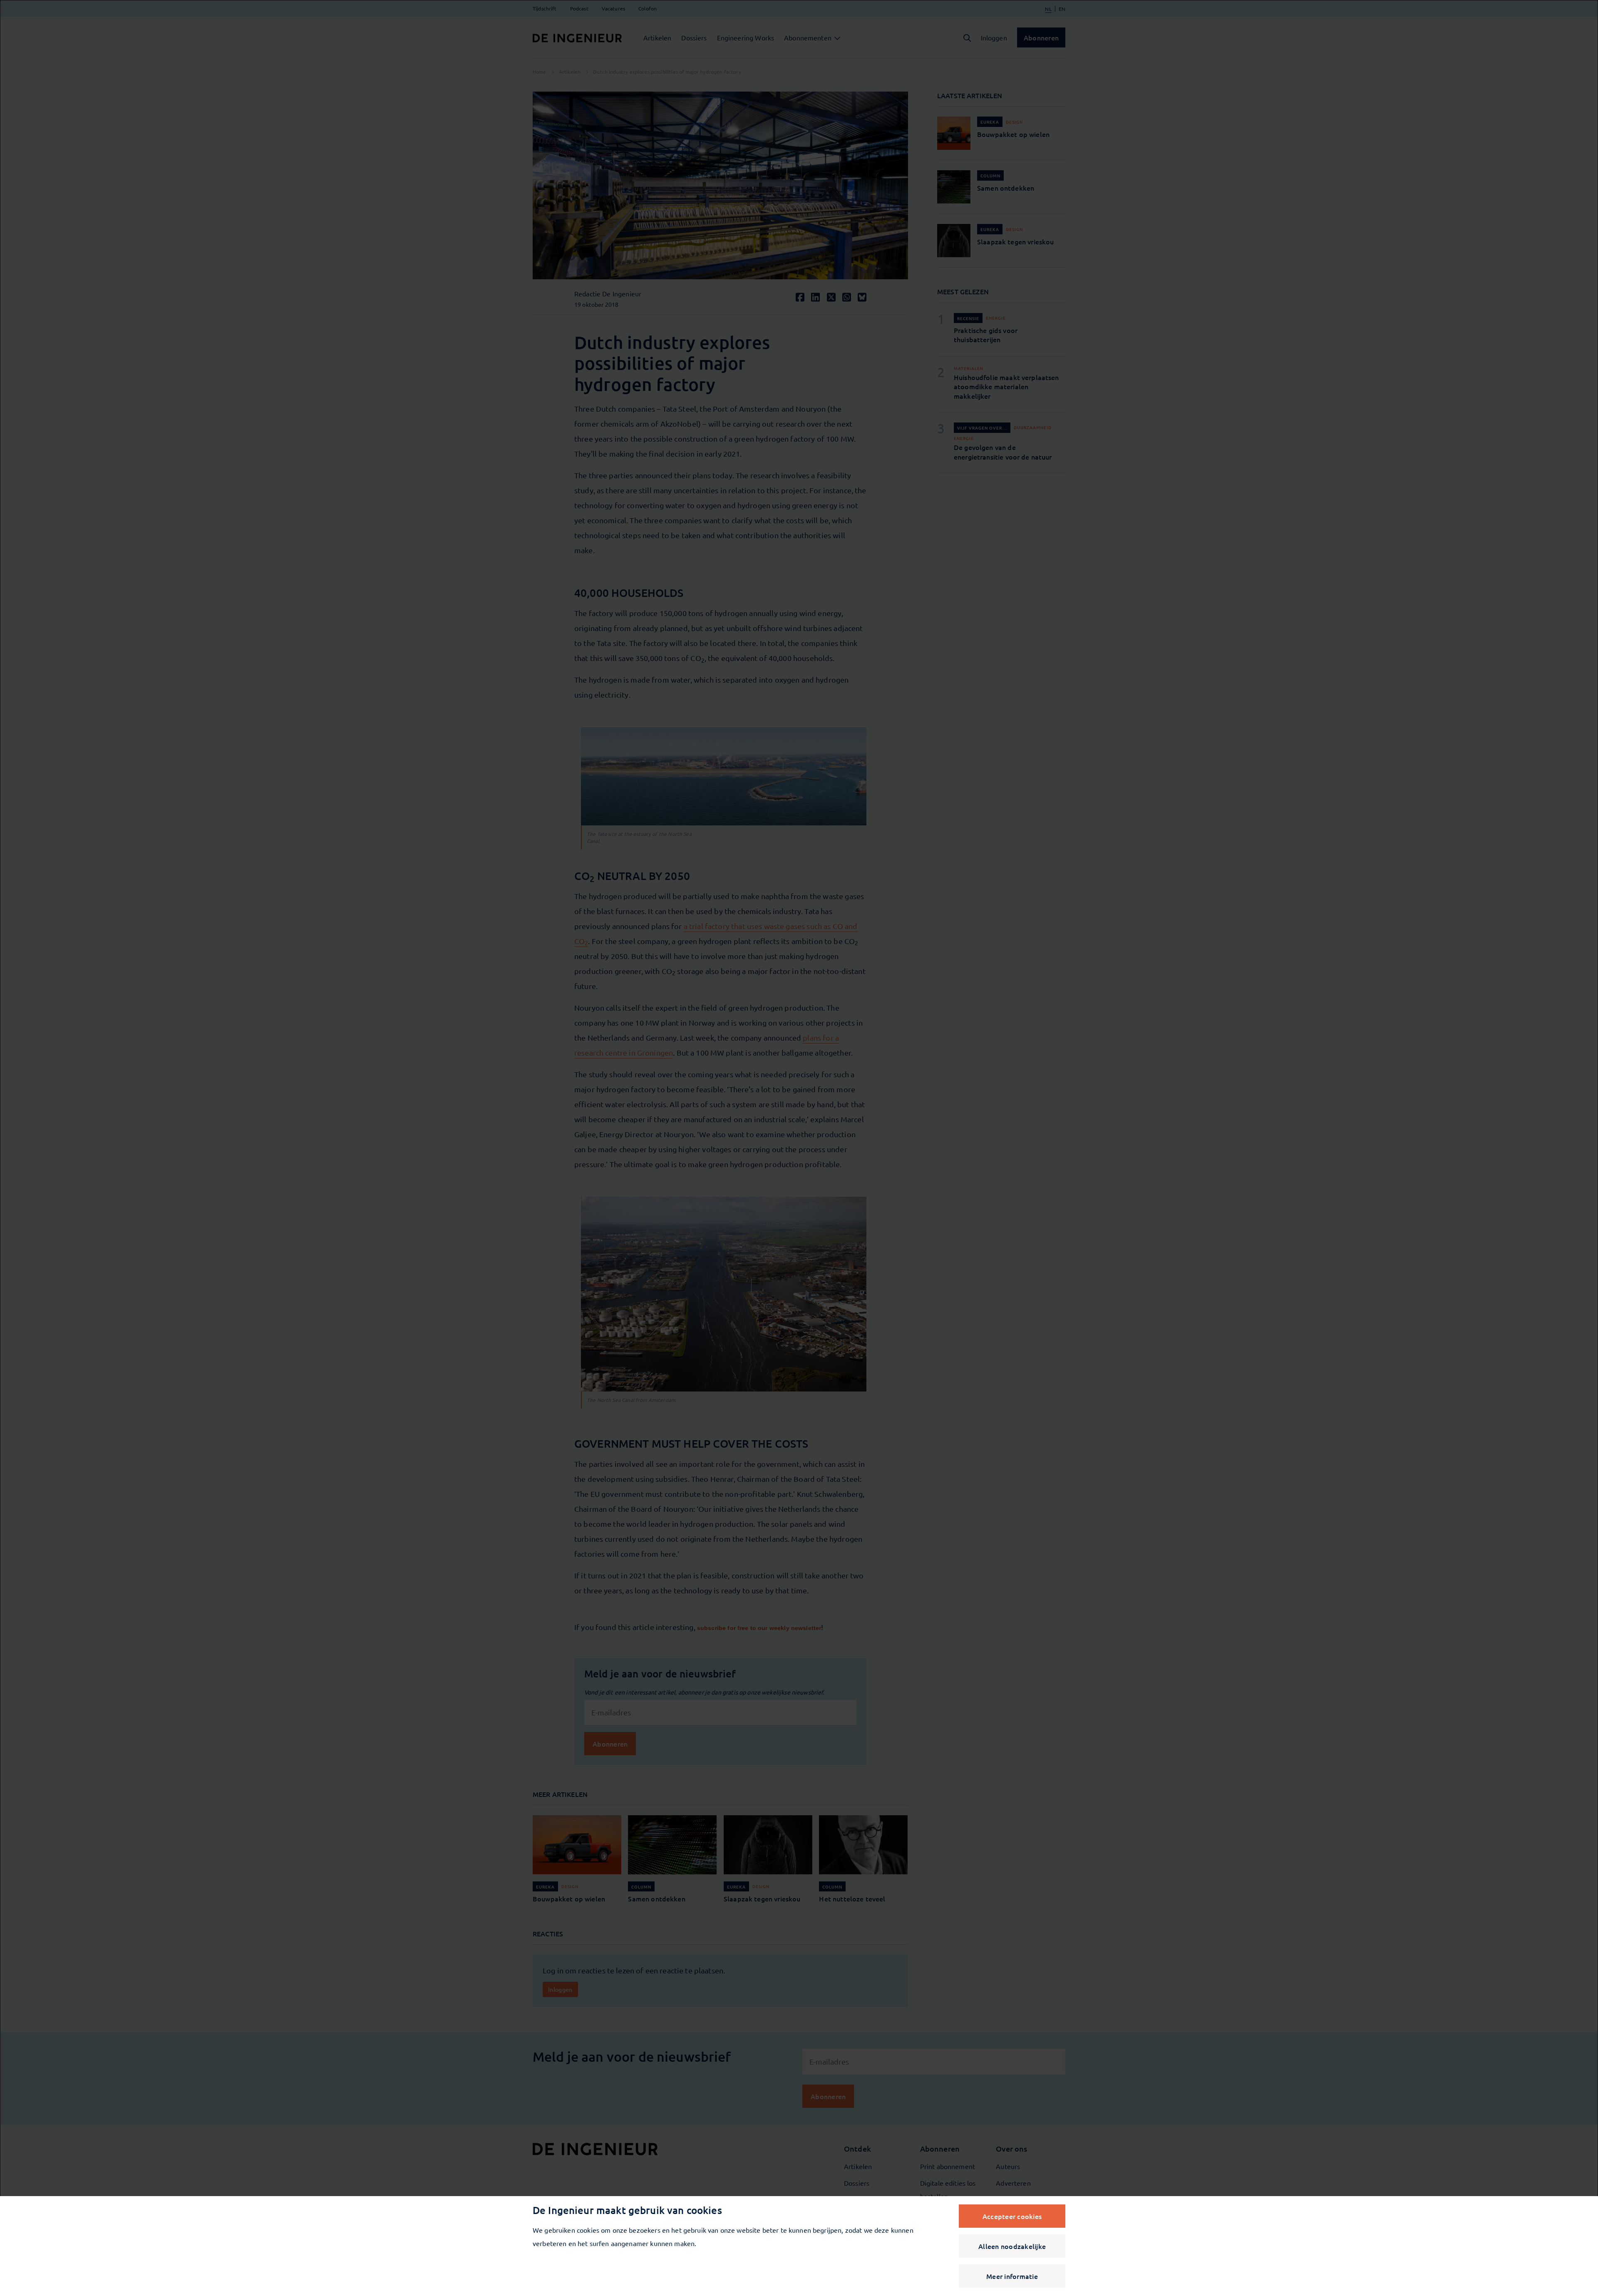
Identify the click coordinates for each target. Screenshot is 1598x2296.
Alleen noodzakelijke (1012, 2246)
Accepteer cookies (1012, 2216)
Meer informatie (1012, 2276)
